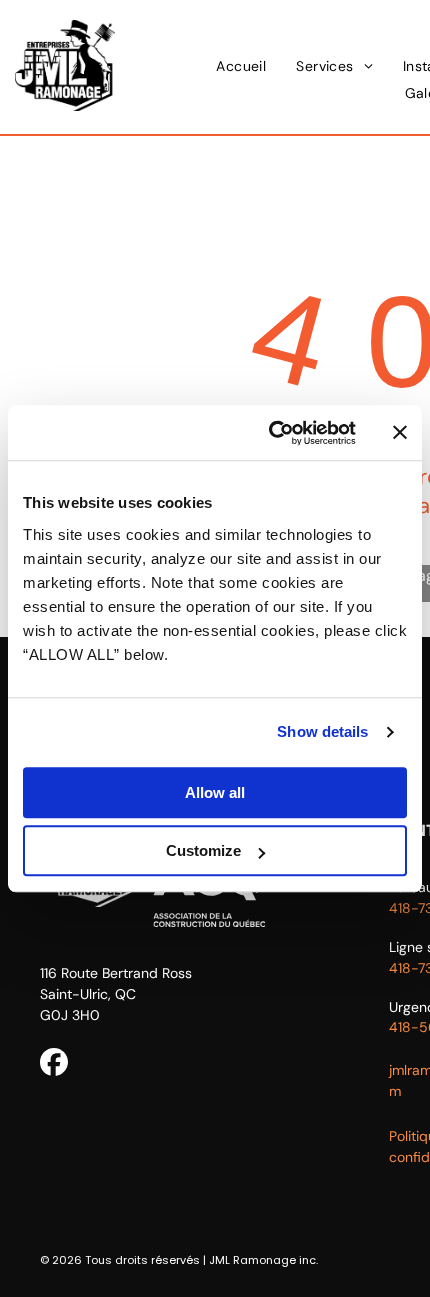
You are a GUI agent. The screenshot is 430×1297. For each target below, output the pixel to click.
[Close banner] (400, 433)
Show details (322, 731)
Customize (203, 850)
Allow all (215, 792)
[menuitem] (241, 66)
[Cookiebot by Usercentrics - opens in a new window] (270, 433)
